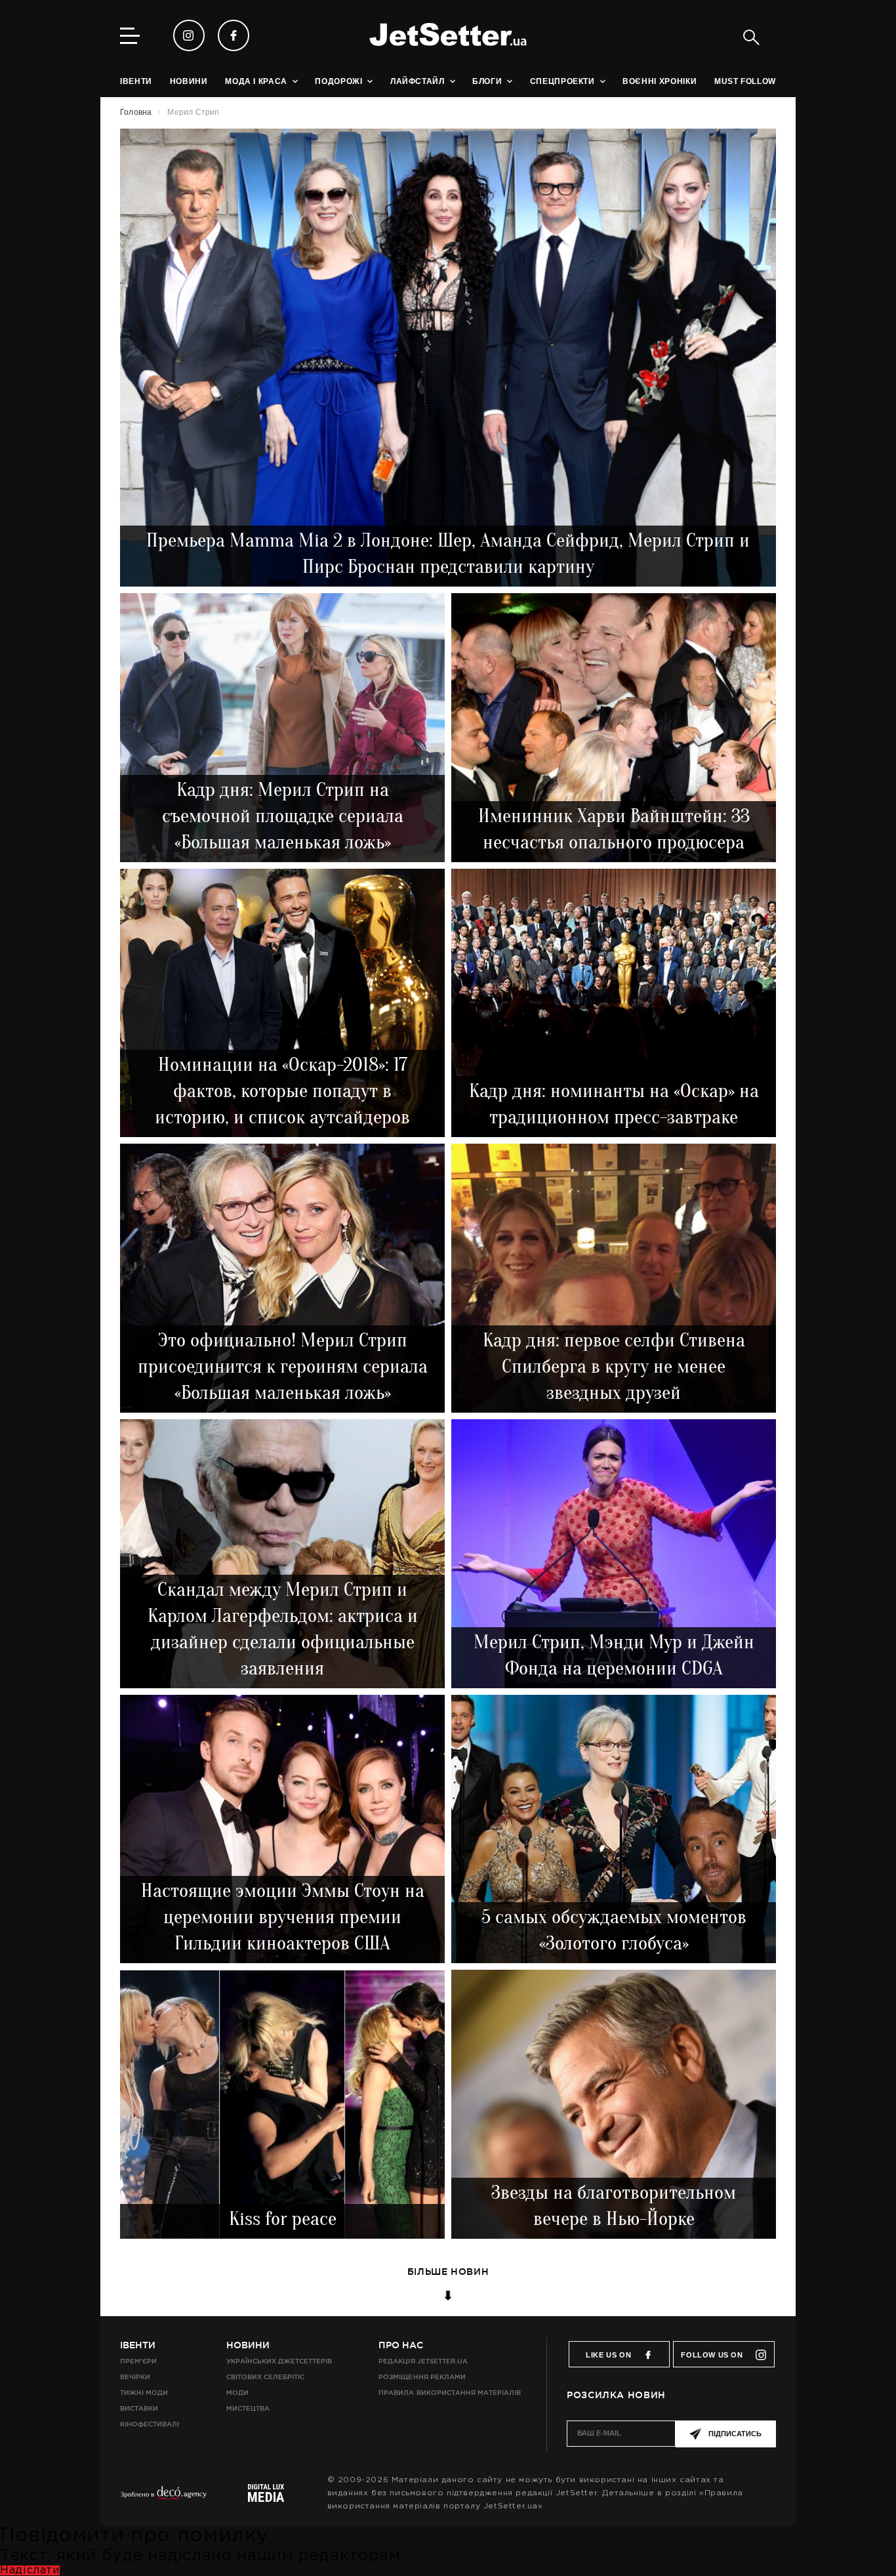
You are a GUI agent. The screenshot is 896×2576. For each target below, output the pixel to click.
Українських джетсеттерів (279, 2361)
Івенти (138, 2345)
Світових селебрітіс (265, 2377)
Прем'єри (138, 2361)
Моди (237, 2393)
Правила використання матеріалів (450, 2393)
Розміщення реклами (422, 2377)
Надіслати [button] (30, 2570)
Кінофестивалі (150, 2424)
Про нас (401, 2345)
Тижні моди (144, 2393)
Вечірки (135, 2377)
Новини (248, 2345)
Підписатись (735, 2434)
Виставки (139, 2408)
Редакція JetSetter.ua (423, 2361)
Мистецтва (248, 2408)
